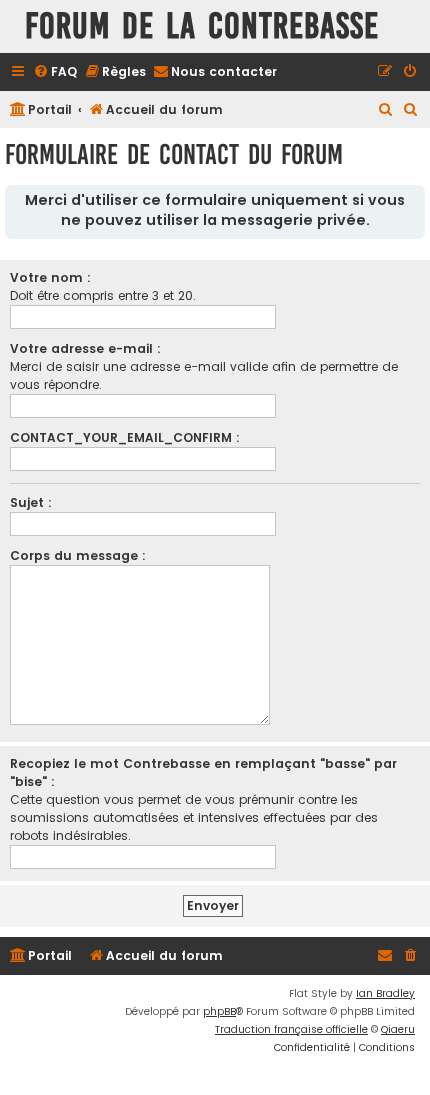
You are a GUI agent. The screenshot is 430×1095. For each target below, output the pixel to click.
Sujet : (31, 502)
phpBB (219, 1011)
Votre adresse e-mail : (85, 348)
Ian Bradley (385, 993)
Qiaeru (398, 1029)
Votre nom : (50, 277)
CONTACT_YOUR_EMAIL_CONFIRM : (125, 437)
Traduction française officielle (291, 1029)
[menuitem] (55, 72)
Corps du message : (78, 555)
